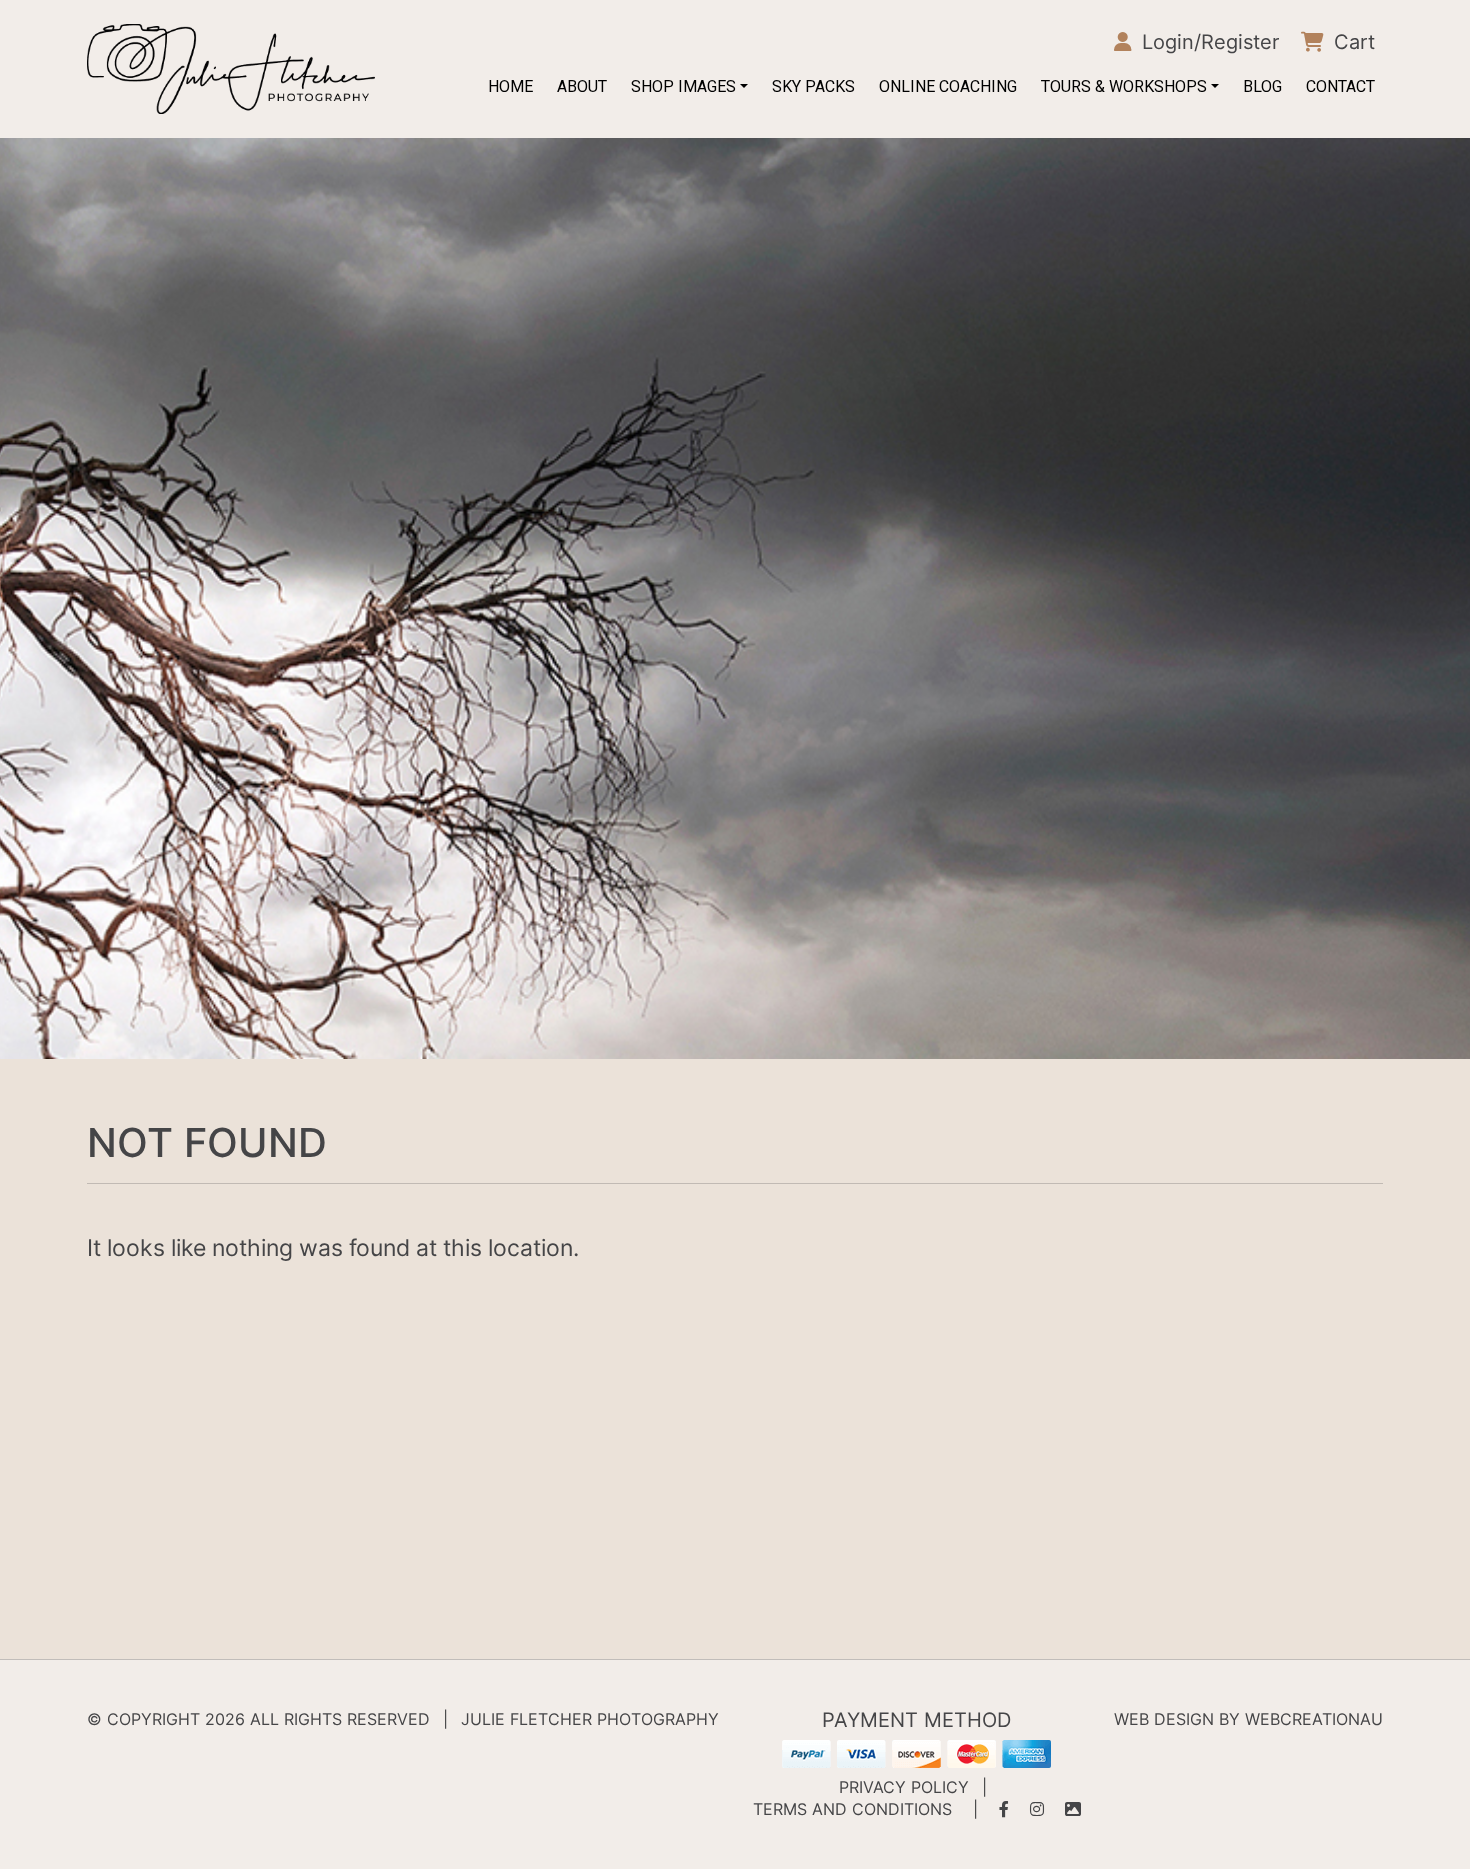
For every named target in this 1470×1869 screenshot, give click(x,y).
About (582, 86)
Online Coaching (948, 86)
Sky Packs (813, 86)
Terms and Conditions (852, 1809)
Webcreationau (1314, 1719)
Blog (1262, 86)
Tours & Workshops (1124, 86)
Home (510, 86)
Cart (1351, 42)
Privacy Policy (904, 1787)
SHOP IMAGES (683, 86)
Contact (1340, 86)
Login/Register (1207, 42)
